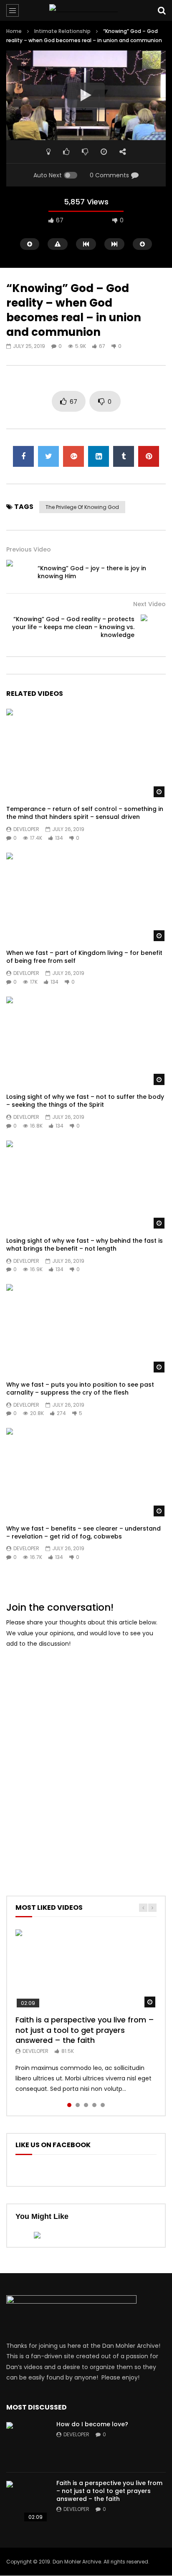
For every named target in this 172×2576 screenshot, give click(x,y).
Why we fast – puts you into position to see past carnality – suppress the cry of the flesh (80, 1389)
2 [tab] (78, 2105)
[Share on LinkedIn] (99, 456)
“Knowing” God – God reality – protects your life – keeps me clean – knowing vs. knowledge (73, 627)
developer (26, 829)
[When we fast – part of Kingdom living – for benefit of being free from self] (86, 898)
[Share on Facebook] (23, 456)
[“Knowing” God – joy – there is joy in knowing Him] (19, 572)
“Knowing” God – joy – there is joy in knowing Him (92, 572)
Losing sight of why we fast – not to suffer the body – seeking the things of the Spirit (85, 1101)
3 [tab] (86, 2105)
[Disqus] (86, 1760)
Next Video (149, 604)
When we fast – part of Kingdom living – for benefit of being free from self (84, 957)
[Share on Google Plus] (73, 456)
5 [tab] (103, 2105)
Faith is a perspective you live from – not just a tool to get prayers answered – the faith (85, 2030)
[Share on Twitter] (48, 456)
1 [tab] (69, 2105)
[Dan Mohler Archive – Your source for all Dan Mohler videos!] (86, 10)
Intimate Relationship (62, 31)
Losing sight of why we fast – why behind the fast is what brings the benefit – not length (85, 1245)
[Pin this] (149, 456)
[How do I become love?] (27, 2443)
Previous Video (29, 549)
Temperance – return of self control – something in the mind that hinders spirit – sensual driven (85, 813)
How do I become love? (92, 2424)
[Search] (162, 10)
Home (14, 31)
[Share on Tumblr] (124, 456)
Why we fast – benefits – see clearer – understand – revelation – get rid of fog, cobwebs (83, 1532)
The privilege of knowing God (82, 507)
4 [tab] (94, 2105)
